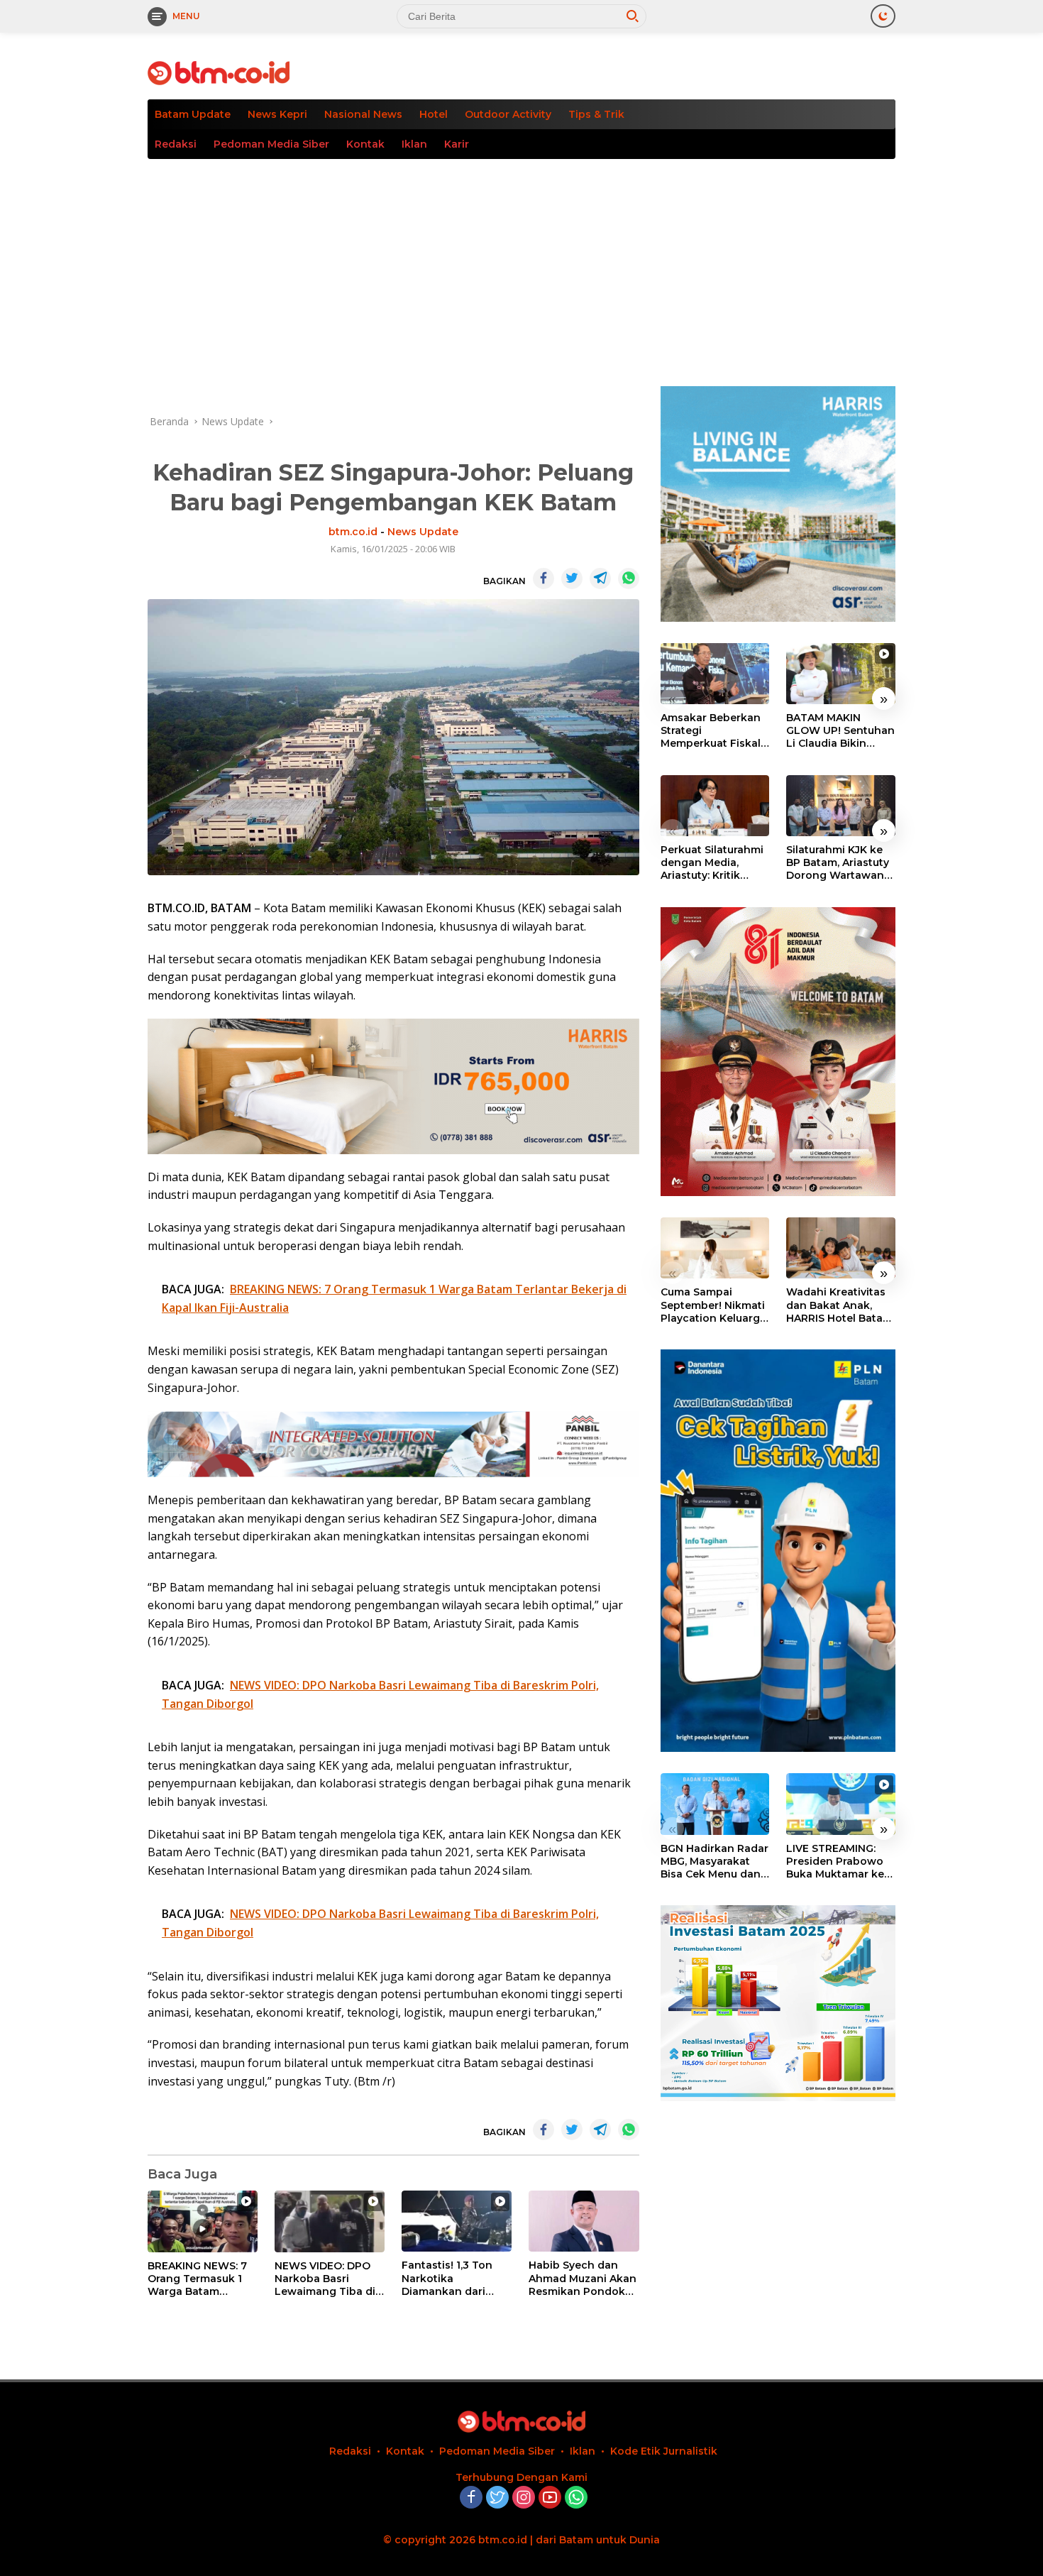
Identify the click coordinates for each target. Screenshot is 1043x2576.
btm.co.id (353, 532)
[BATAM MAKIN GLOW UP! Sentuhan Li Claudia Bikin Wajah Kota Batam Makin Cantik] (841, 674)
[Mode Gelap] (883, 16)
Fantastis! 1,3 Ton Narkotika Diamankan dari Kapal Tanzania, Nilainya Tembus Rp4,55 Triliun (447, 2278)
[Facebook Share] (543, 579)
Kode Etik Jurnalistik (664, 2451)
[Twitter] (497, 2498)
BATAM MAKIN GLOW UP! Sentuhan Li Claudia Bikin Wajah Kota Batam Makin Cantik (840, 731)
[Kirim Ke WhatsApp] (629, 579)
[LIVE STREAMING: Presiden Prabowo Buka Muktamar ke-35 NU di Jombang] (841, 1804)
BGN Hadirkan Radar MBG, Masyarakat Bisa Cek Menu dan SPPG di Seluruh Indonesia (714, 1862)
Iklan (414, 144)
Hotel (434, 114)
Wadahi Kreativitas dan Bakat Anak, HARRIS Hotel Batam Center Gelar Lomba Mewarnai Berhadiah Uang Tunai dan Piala (839, 1305)
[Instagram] (524, 2498)
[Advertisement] (521, 265)
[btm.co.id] (219, 72)
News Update (423, 532)
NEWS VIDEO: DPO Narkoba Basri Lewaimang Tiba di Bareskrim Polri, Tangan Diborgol (325, 2279)
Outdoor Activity (508, 114)
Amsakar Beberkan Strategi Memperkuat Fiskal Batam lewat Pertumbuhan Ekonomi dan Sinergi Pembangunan (711, 731)
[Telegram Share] (600, 579)
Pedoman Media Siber (271, 144)
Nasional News (363, 114)
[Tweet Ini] (572, 579)
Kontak (365, 144)
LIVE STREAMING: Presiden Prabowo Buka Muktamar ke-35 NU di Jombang (837, 1862)
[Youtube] (550, 2498)
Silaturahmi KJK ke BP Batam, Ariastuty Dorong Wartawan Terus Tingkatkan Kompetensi (838, 863)
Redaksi (176, 144)
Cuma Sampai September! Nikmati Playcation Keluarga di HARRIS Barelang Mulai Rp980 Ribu (713, 1305)
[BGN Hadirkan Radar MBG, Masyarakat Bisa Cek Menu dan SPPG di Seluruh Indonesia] (715, 1804)
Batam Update (193, 114)
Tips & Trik (596, 114)
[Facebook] (471, 2498)
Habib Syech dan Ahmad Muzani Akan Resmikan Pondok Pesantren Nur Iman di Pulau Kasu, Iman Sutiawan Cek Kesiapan (583, 2278)
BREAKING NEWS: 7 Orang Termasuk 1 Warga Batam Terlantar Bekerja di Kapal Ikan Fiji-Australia (199, 2279)
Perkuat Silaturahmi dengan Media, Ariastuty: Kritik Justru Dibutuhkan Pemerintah (712, 863)
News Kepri (277, 114)
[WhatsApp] (576, 2498)
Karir (457, 144)
